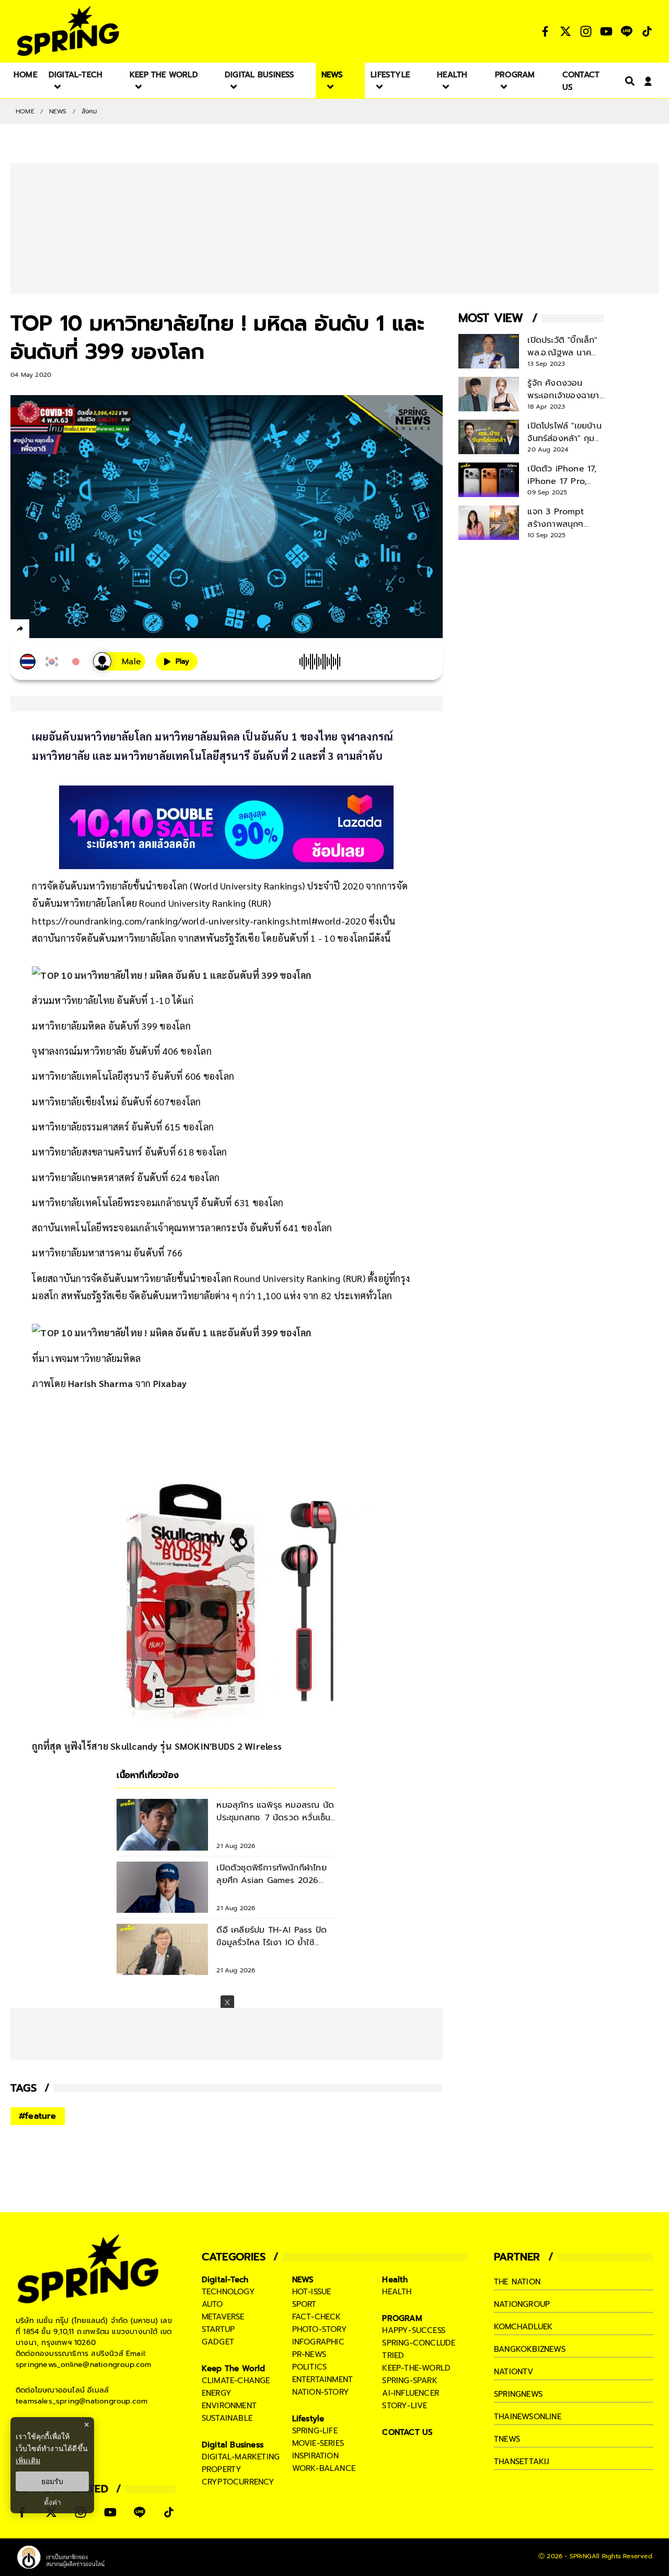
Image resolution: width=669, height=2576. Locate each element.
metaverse (223, 2317)
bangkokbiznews (530, 2349)
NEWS (58, 111)
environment (229, 2406)
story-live (405, 2406)
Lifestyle (308, 2419)
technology (228, 2292)
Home (25, 111)
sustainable (227, 2418)
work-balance (324, 2468)
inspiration (315, 2456)
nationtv (514, 2372)
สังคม (90, 111)
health (397, 2292)
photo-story (320, 2329)
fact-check (317, 2317)
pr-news (309, 2354)
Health (395, 2280)
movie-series (318, 2443)
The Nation (517, 2282)
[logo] (68, 31)
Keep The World (234, 2369)
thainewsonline (528, 2417)
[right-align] (628, 81)
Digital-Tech (225, 2280)
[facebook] (39, 630)
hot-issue (312, 2292)
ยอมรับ (52, 2481)
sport (304, 2304)
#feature (38, 2116)
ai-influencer (411, 2393)
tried (393, 2355)
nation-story (321, 2392)
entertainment (323, 2379)
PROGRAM (402, 2318)
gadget (218, 2342)
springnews (518, 2394)
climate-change (236, 2381)
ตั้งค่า (53, 2502)
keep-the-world (416, 2368)
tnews (507, 2439)
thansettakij (522, 2462)
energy (217, 2393)
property (222, 2469)
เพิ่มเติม (28, 2460)
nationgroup (522, 2304)
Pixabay (170, 1383)
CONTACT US (407, 2432)
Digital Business (233, 2445)
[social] (545, 31)
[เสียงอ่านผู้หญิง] (119, 661)
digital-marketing (241, 2457)
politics (310, 2367)
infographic (318, 2342)
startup (218, 2329)
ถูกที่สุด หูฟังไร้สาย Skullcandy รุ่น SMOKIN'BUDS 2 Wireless (157, 1746)
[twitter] (58, 628)
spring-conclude (419, 2343)
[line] (76, 630)
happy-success (414, 2330)
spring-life (315, 2431)
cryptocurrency (238, 2482)
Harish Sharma (100, 1383)
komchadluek (523, 2327)
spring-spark (410, 2381)
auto (212, 2304)
